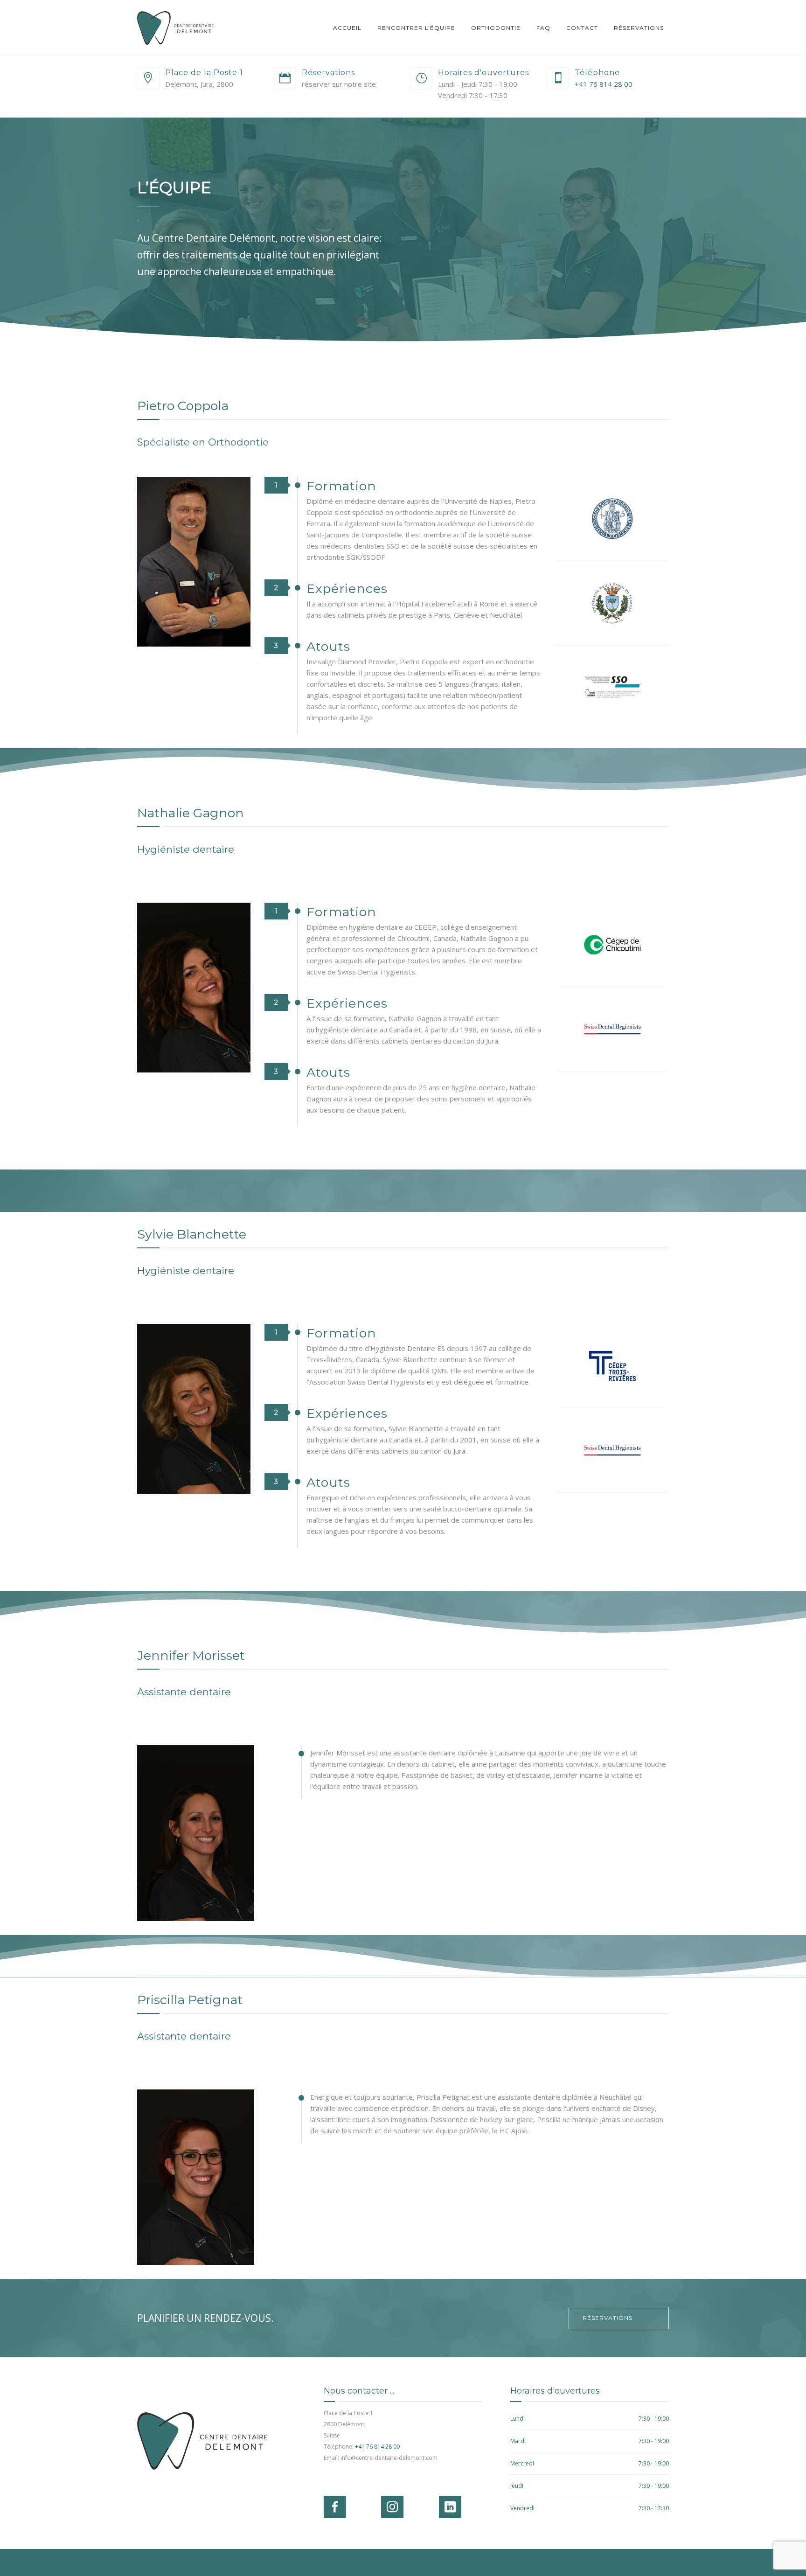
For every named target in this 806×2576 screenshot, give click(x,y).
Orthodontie (496, 28)
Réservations (639, 28)
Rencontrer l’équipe (416, 28)
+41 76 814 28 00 (604, 84)
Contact (582, 28)
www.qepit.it (153, 2562)
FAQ (543, 28)
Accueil (347, 28)
